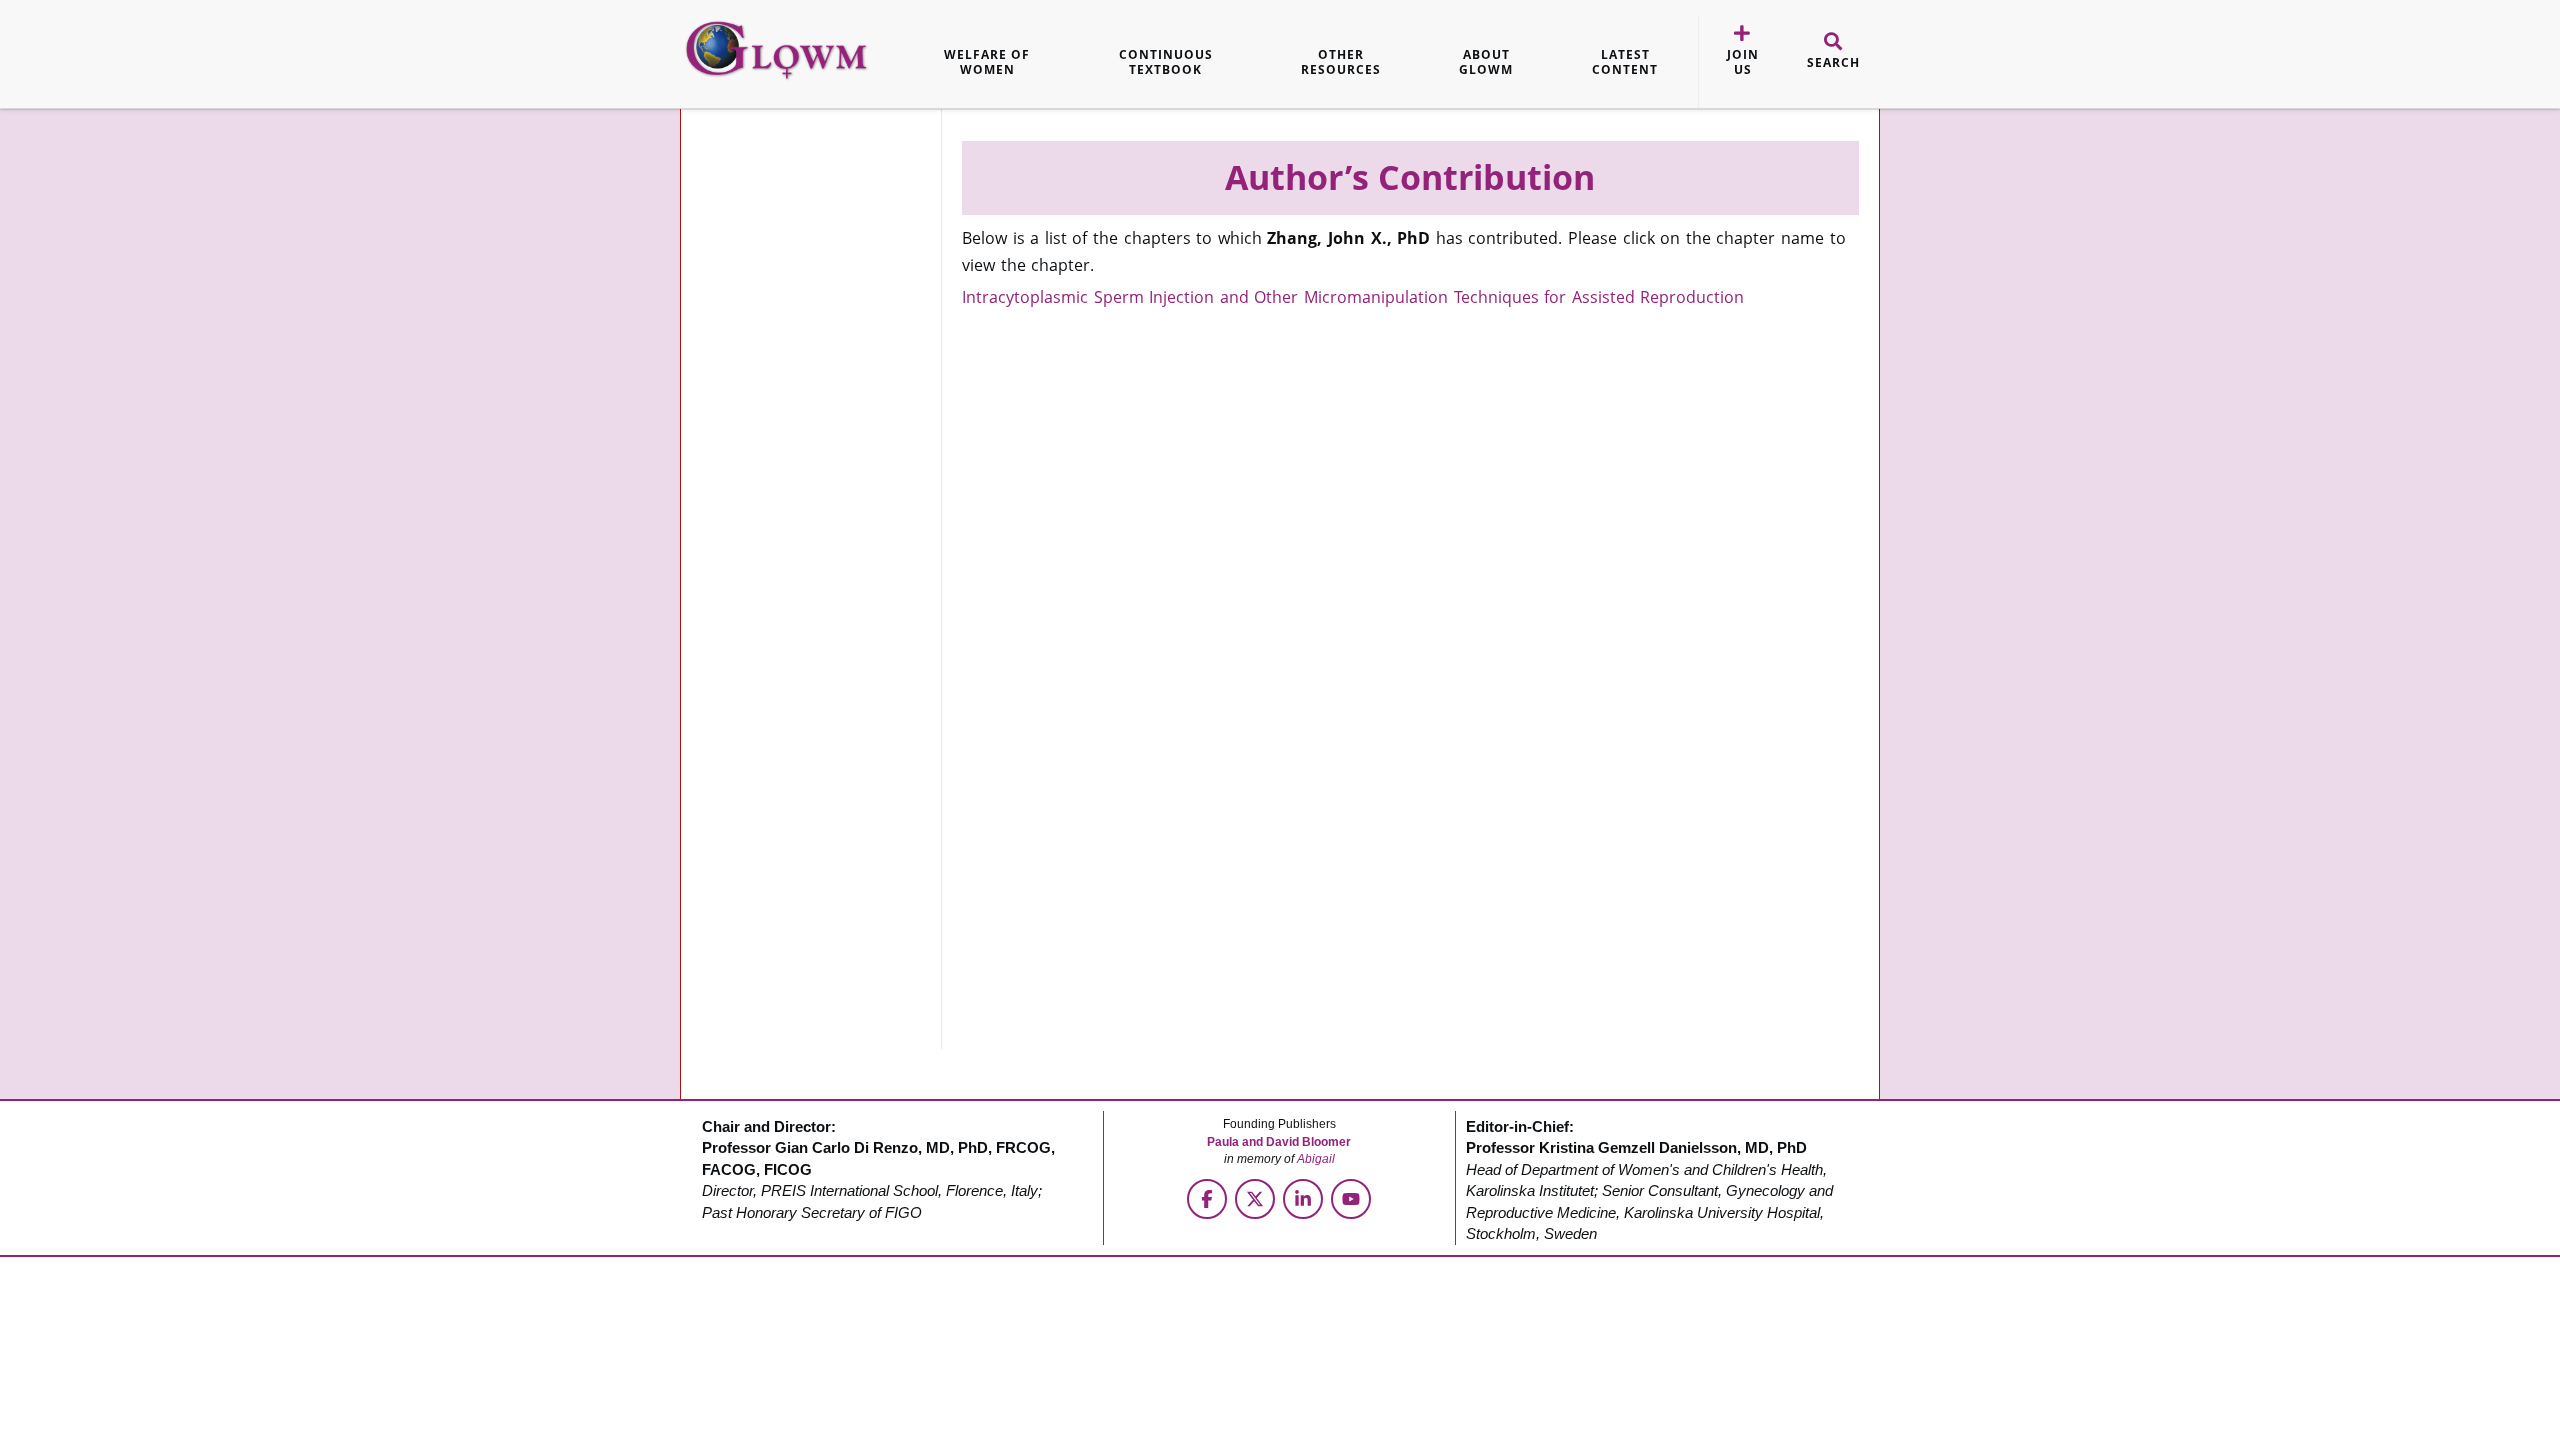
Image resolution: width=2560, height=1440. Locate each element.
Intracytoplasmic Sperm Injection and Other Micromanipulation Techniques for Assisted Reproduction (1353, 297)
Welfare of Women (987, 62)
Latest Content (1625, 62)
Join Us (1743, 62)
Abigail (1316, 1159)
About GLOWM (1486, 62)
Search (1833, 63)
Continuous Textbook (1166, 62)
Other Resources (1341, 62)
